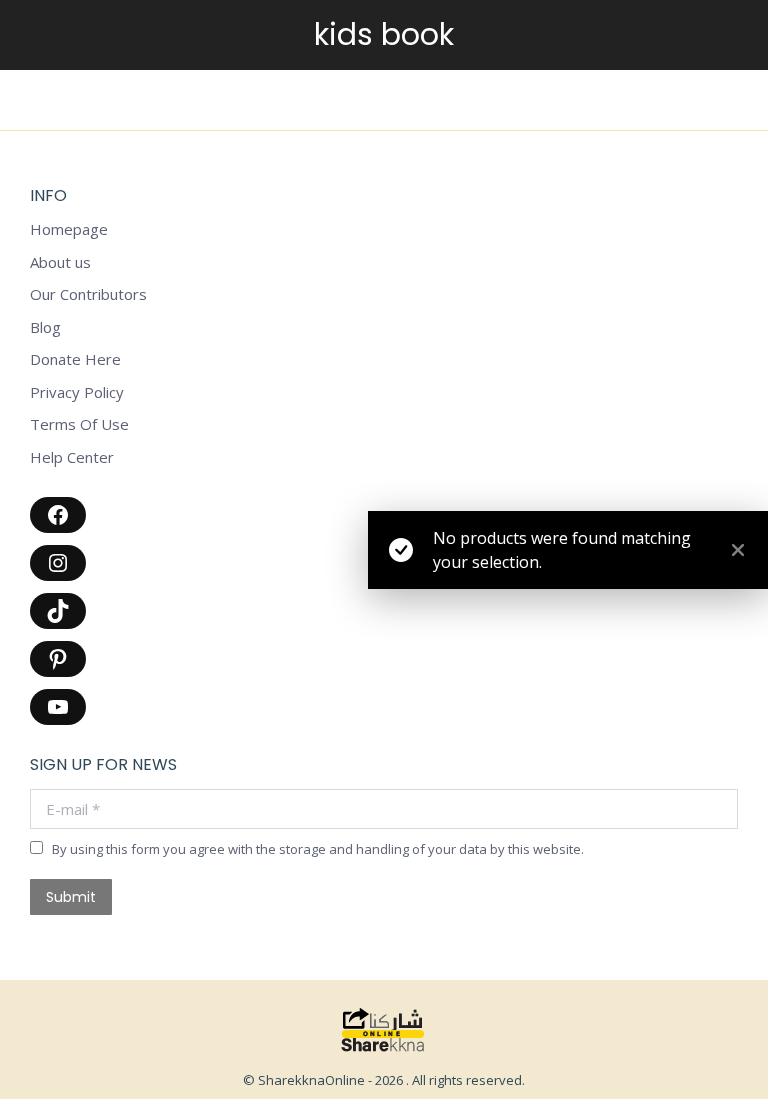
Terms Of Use (79, 424)
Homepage (69, 229)
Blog (45, 327)
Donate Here (75, 359)
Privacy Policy (77, 392)
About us (60, 262)
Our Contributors (88, 294)
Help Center (72, 457)
